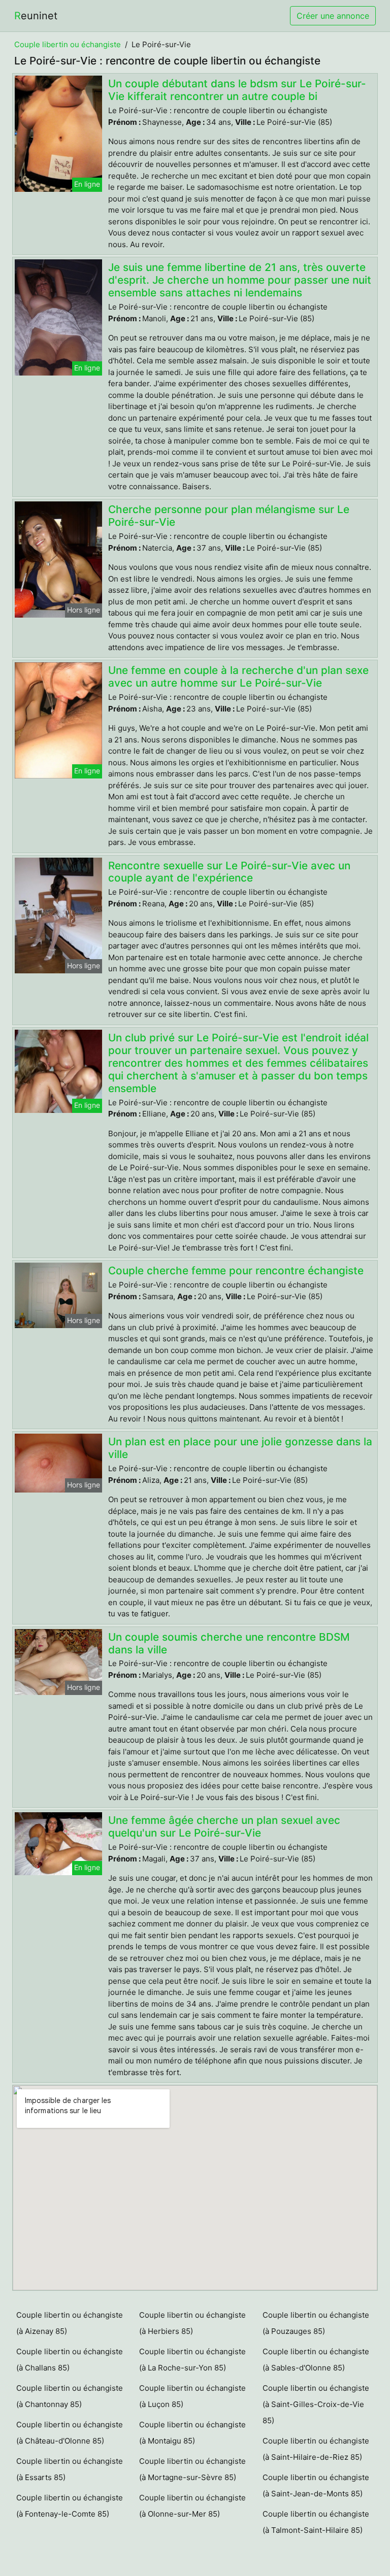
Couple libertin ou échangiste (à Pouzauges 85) (316, 2323)
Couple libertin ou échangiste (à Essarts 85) (70, 2469)
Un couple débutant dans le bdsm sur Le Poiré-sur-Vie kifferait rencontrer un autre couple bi (237, 90)
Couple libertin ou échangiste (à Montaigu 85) (192, 2433)
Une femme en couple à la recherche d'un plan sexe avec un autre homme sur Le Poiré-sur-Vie (238, 676)
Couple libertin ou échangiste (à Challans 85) (70, 2360)
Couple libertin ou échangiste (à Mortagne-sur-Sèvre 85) (192, 2469)
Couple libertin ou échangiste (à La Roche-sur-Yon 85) (192, 2360)
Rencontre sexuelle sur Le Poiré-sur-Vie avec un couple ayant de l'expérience (229, 872)
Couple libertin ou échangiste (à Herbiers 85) (192, 2323)
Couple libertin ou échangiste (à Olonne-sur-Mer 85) (192, 2506)
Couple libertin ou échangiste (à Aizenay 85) (70, 2323)
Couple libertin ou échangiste (68, 44)
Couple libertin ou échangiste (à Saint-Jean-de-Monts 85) (316, 2485)
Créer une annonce (333, 16)
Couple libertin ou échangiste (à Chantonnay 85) (70, 2396)
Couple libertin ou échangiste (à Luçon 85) (192, 2396)
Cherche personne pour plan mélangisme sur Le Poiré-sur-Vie (229, 516)
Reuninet (36, 16)
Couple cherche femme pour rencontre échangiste (236, 1270)
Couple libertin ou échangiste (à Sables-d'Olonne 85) (316, 2360)
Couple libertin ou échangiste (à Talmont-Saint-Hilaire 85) (316, 2522)
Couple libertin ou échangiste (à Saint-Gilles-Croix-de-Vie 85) (316, 2404)
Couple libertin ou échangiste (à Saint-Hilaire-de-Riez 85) (316, 2449)
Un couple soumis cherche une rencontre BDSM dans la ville (229, 1643)
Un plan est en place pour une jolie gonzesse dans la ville (240, 1448)
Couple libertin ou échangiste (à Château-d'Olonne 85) (70, 2433)
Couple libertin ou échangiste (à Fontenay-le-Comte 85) (70, 2506)
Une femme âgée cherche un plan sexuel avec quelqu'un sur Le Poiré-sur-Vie (224, 1826)
